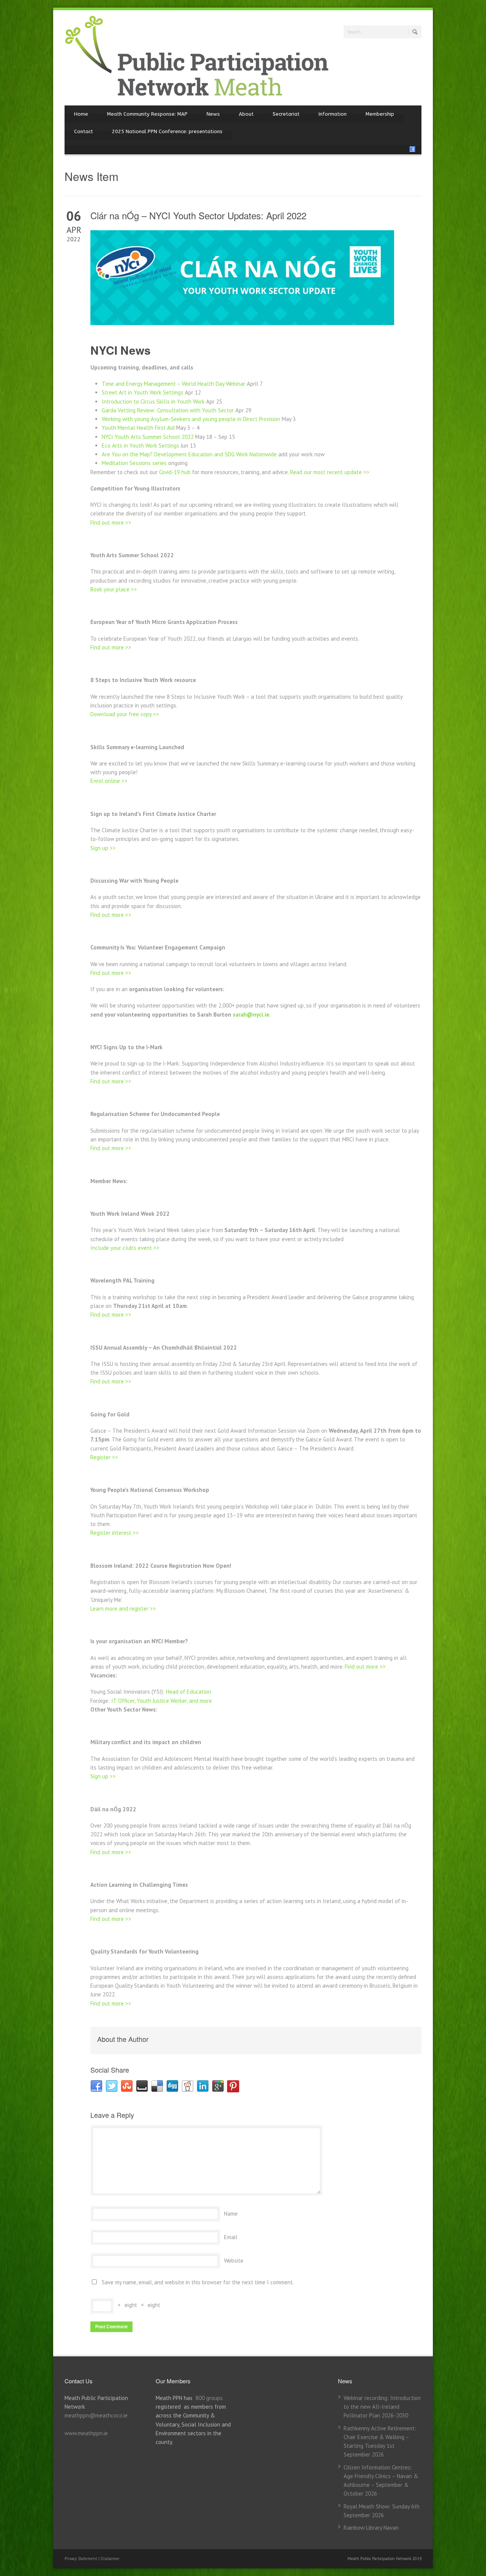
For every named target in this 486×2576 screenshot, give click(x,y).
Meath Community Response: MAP (147, 114)
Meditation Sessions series (134, 463)
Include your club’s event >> (125, 1248)
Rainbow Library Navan (371, 2528)
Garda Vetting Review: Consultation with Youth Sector (168, 410)
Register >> (104, 1457)
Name (231, 2214)
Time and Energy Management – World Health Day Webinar (174, 384)
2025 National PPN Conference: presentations (167, 131)
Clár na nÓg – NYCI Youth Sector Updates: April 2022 (198, 215)
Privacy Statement (81, 2559)
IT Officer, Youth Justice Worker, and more (162, 1701)
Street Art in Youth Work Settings (143, 392)
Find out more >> (111, 523)
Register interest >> (115, 1533)
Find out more (361, 1667)
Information (333, 114)
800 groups (209, 2398)
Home (81, 114)
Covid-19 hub (175, 472)
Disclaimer (110, 2559)
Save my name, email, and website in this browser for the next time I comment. (198, 2282)
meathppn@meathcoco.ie (96, 2415)
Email (231, 2237)
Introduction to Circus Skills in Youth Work (153, 402)
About (246, 114)
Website (234, 2261)
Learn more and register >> (123, 1609)
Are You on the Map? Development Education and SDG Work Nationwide (189, 454)
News (213, 114)
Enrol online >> (109, 781)
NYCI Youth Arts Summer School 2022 (148, 437)
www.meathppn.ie (86, 2433)
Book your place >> (114, 589)
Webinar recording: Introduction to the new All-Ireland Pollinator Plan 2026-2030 (382, 2407)
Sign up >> (103, 848)
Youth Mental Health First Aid (138, 428)
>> (382, 1667)
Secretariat (286, 114)
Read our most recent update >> (330, 472)
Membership (380, 114)
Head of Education (189, 1692)
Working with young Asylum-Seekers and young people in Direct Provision (191, 419)
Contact (84, 131)
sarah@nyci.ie (251, 1015)
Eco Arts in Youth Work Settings (140, 446)
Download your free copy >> (125, 714)
